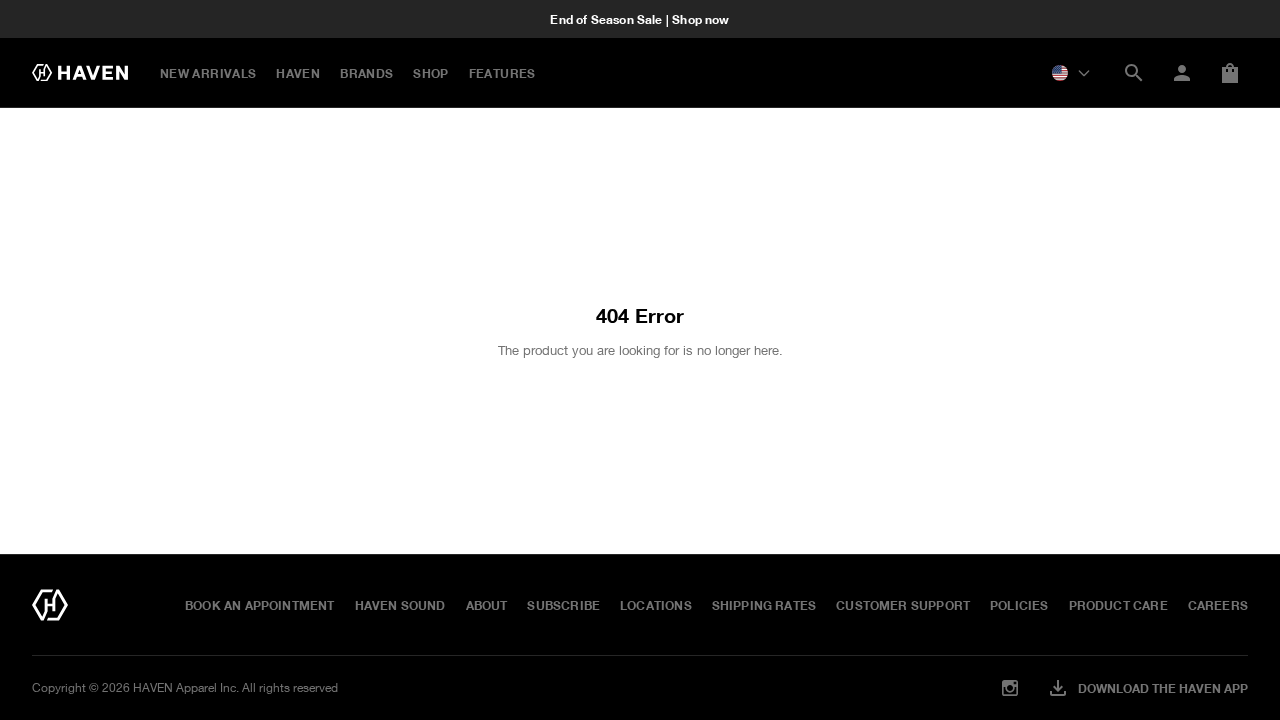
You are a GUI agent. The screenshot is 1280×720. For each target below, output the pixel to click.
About (487, 605)
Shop (430, 73)
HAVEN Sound (400, 605)
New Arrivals (208, 73)
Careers (1218, 605)
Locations (656, 605)
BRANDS (366, 73)
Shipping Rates (764, 605)
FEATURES (502, 73)
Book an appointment (259, 605)
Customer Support (903, 605)
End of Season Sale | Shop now (639, 19)
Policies (1019, 605)
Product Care (1118, 605)
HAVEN (298, 73)
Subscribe (563, 605)
